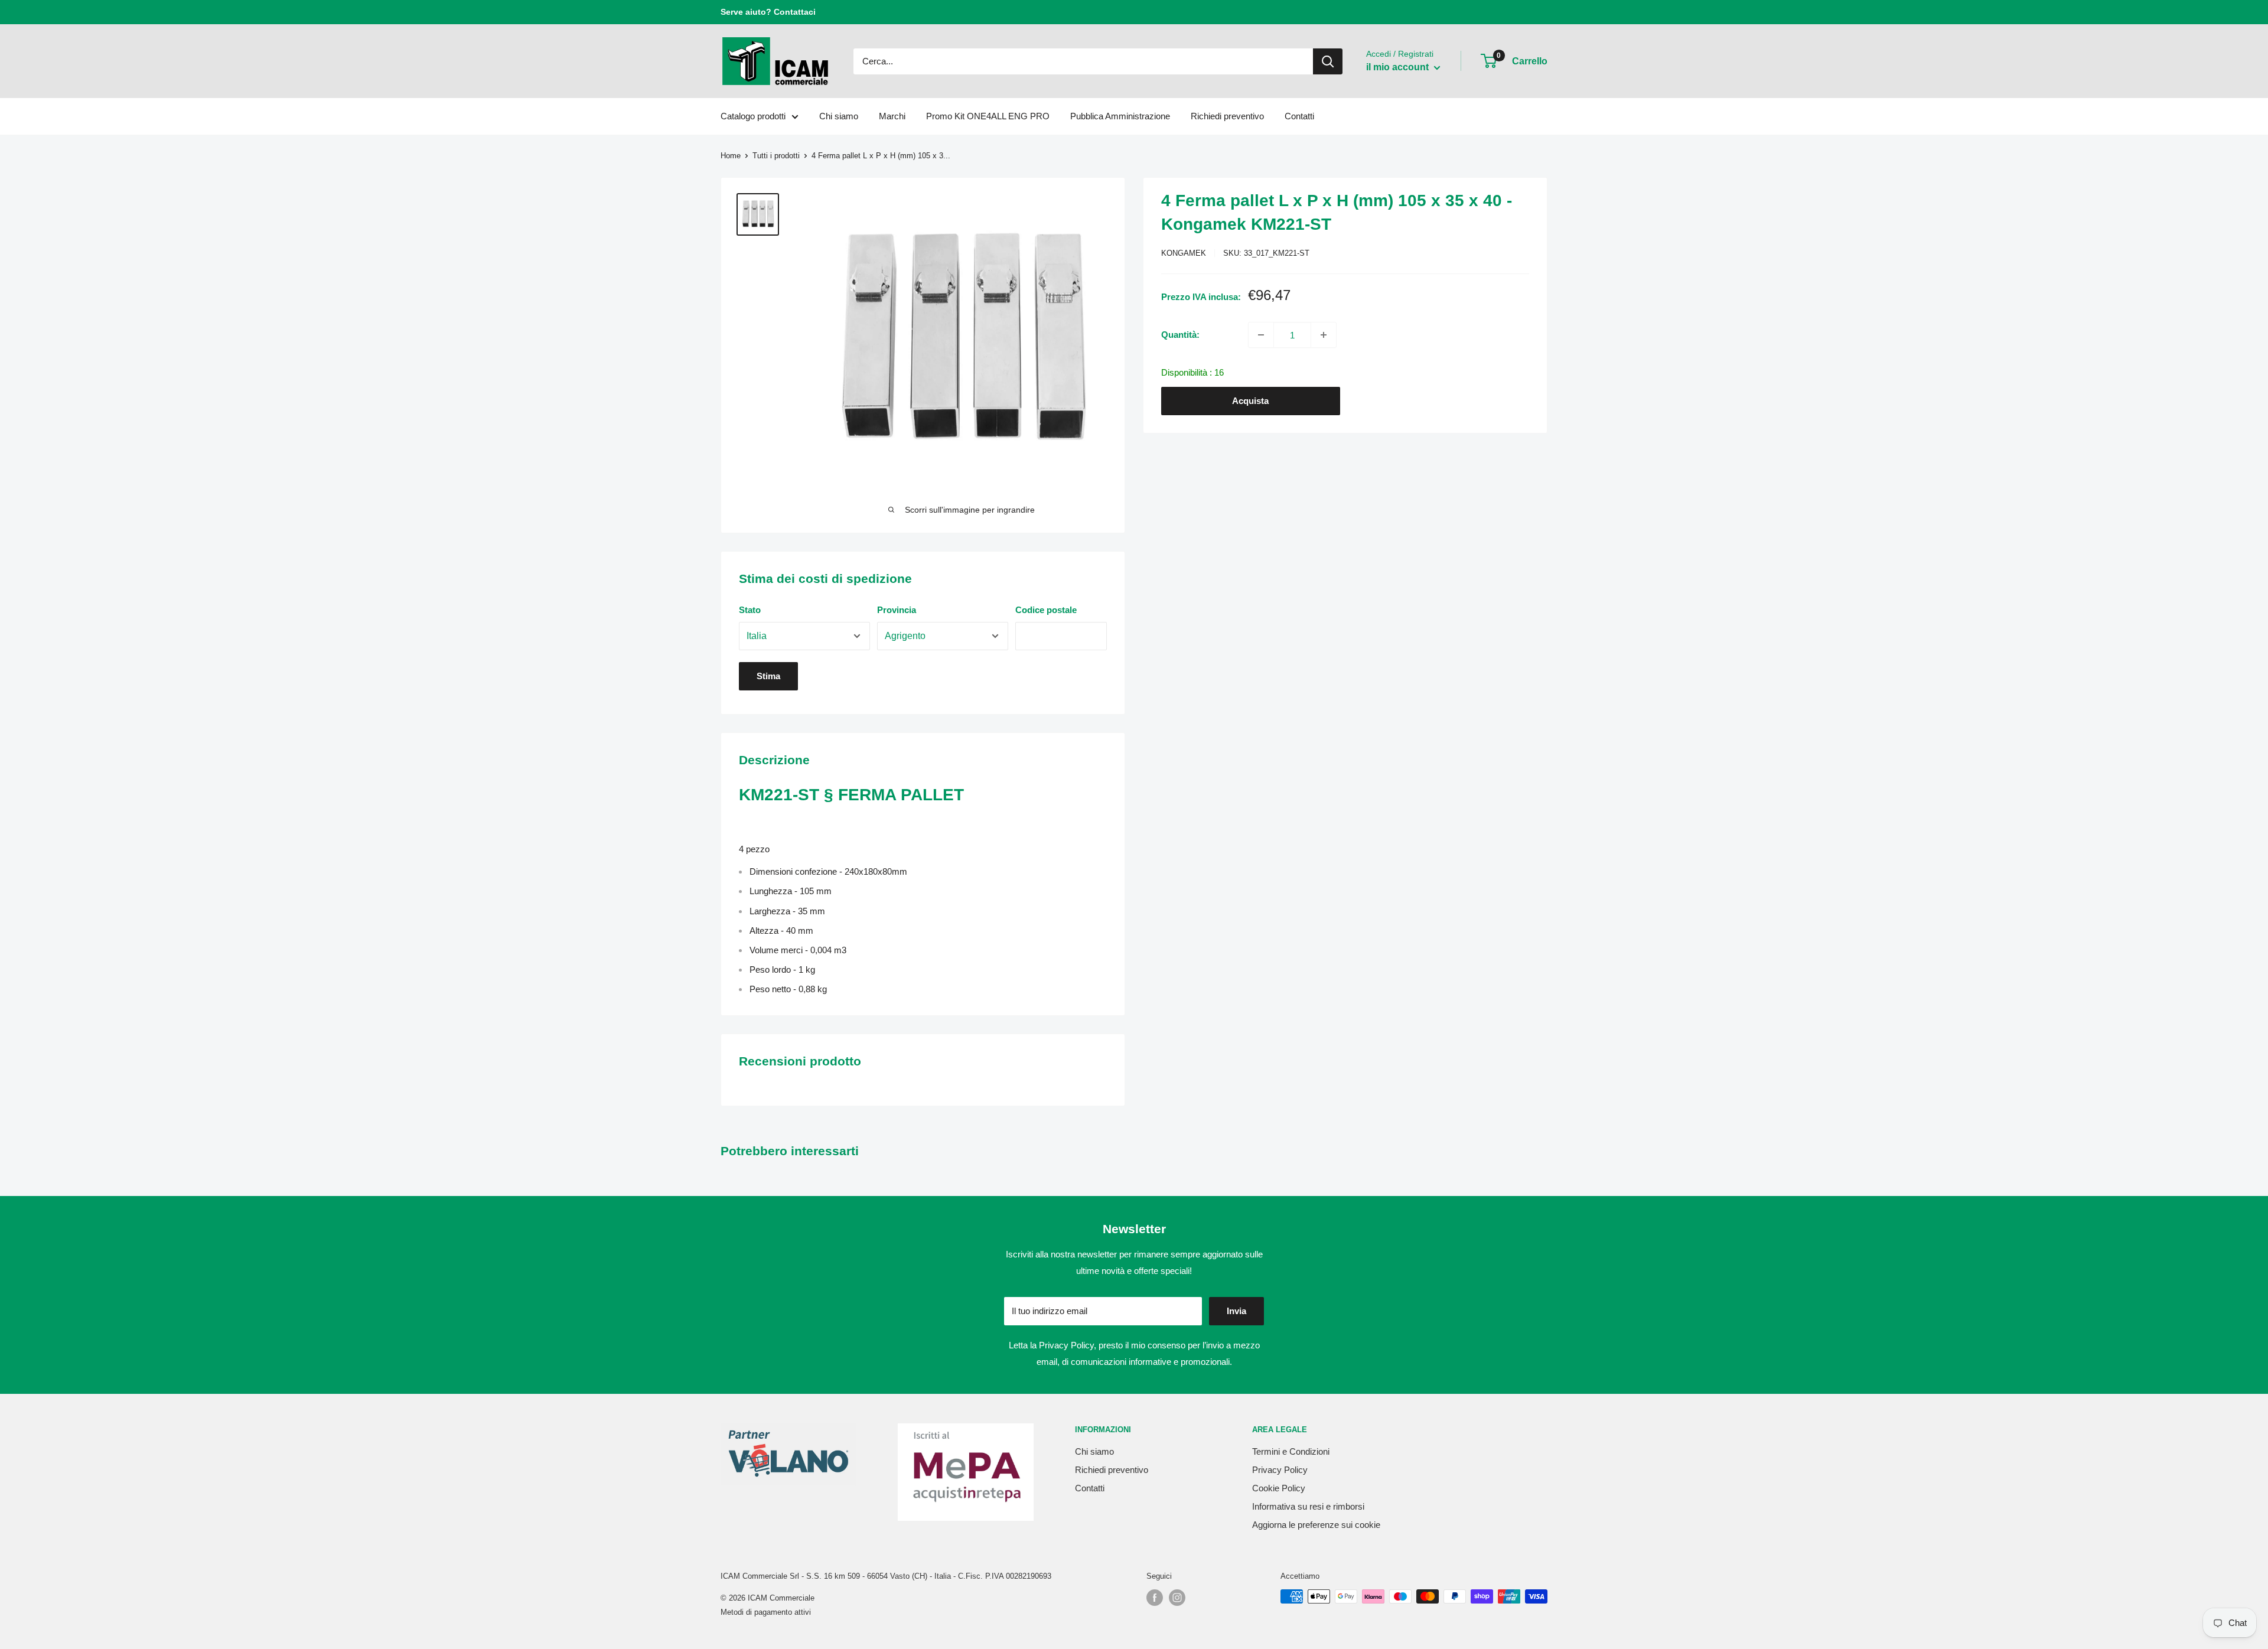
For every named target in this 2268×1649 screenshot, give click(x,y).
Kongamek (1184, 253)
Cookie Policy (1279, 1488)
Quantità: (1180, 335)
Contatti (1299, 116)
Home (731, 156)
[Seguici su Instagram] (1177, 1598)
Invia (1236, 1311)
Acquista (1250, 401)
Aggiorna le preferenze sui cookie (1316, 1525)
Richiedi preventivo (1227, 116)
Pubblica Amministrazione (1120, 116)
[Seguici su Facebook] (1155, 1598)
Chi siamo (839, 116)
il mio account (1399, 67)
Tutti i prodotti (776, 156)
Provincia (897, 610)
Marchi (892, 116)
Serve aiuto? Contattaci (768, 12)
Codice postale (1046, 610)
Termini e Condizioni (1291, 1451)
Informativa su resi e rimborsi (1308, 1506)
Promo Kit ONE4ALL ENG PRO (988, 116)
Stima (768, 676)
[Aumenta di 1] (1324, 335)
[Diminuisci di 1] (1261, 335)
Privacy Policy (1066, 1345)
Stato (750, 610)
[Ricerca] (1328, 61)
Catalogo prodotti (753, 116)
